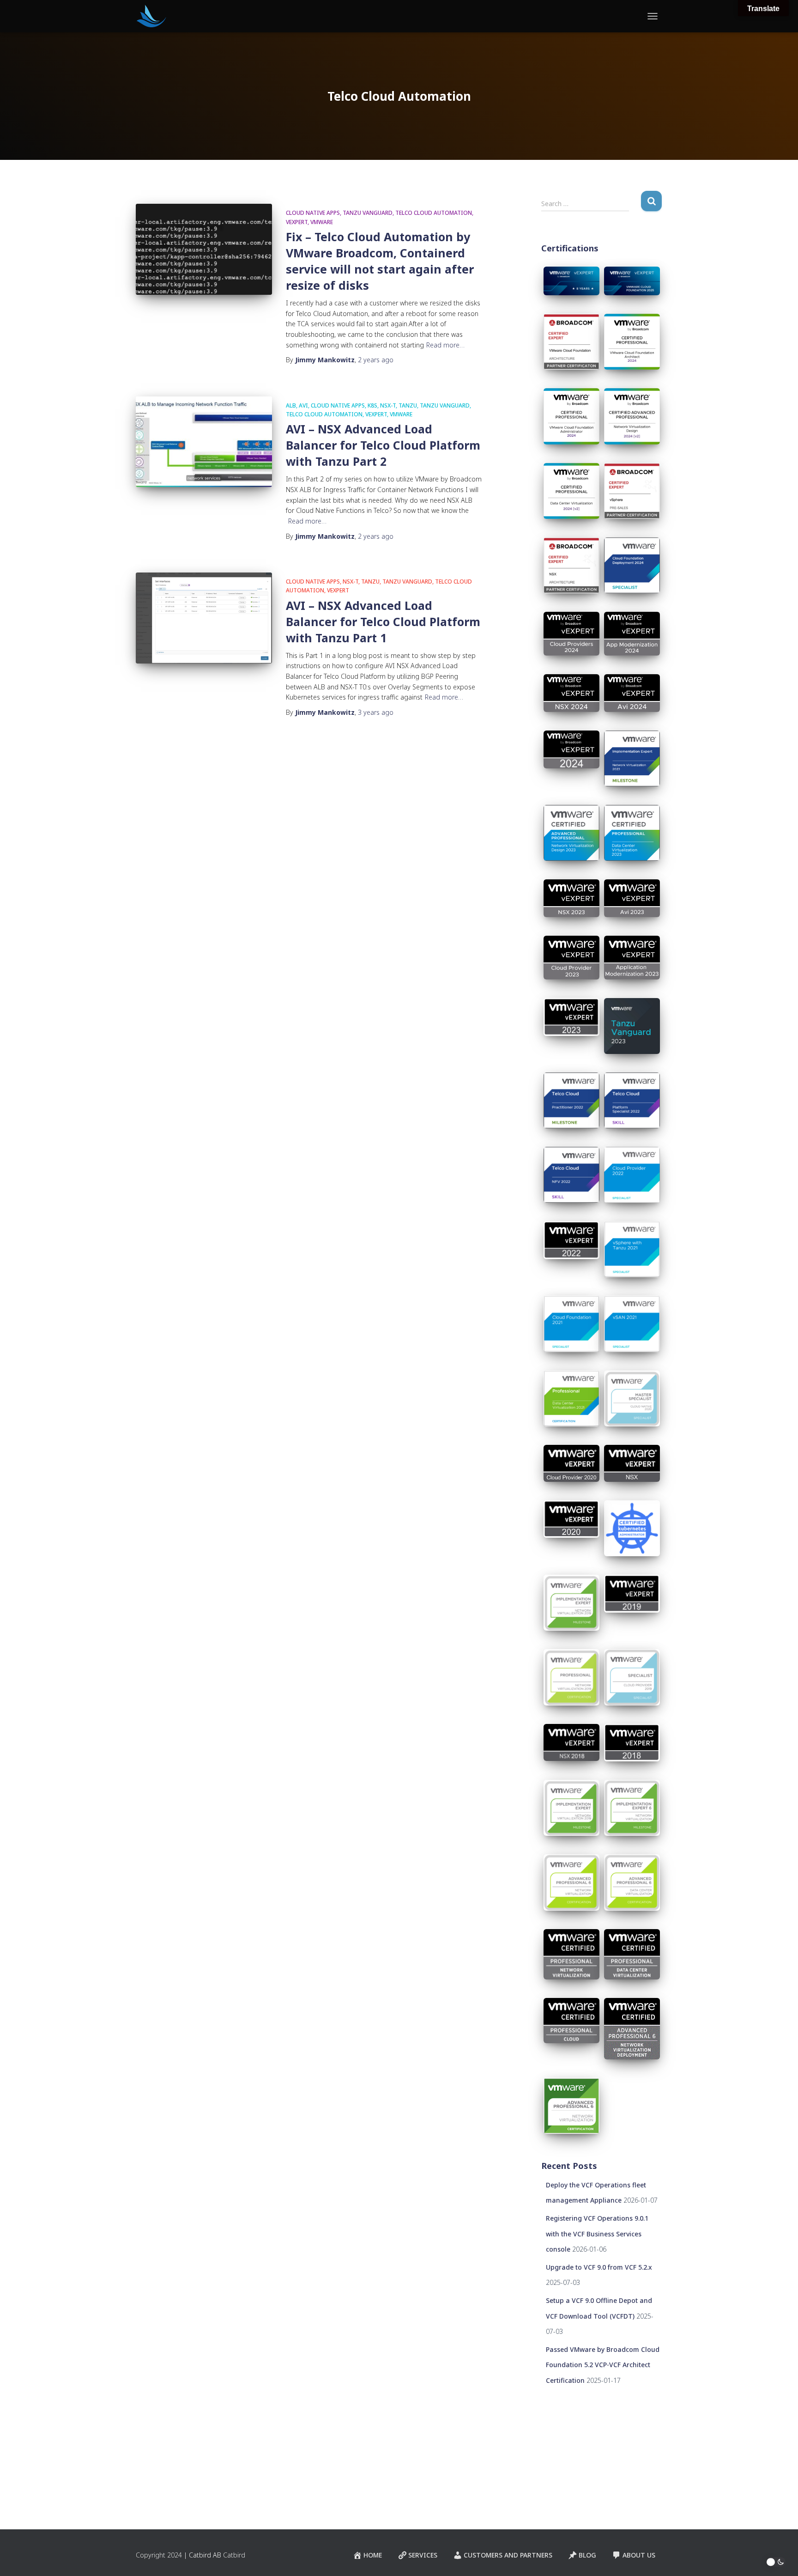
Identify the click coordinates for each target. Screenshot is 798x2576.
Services (423, 2555)
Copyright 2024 (159, 2555)
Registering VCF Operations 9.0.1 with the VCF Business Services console (597, 2234)
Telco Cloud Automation (434, 213)
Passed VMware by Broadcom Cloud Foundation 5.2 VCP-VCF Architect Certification (603, 2365)
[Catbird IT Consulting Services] (151, 16)
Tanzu (408, 405)
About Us (639, 2555)
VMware (322, 222)
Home (373, 2555)
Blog (587, 2555)
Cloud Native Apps (313, 213)
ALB (291, 405)
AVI (303, 405)
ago (376, 360)
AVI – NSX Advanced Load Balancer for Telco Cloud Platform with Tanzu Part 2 (383, 445)
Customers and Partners (508, 2555)
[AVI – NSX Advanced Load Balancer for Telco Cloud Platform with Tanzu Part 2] (204, 442)
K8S (372, 405)
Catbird (234, 2555)
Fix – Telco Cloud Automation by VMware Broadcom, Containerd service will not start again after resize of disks (380, 261)
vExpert (297, 222)
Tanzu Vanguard (368, 213)
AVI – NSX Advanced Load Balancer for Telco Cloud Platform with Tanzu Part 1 (383, 621)
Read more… (445, 345)
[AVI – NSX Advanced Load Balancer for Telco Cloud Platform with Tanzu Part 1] (204, 618)
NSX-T (388, 405)
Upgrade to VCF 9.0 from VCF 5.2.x (599, 2267)
